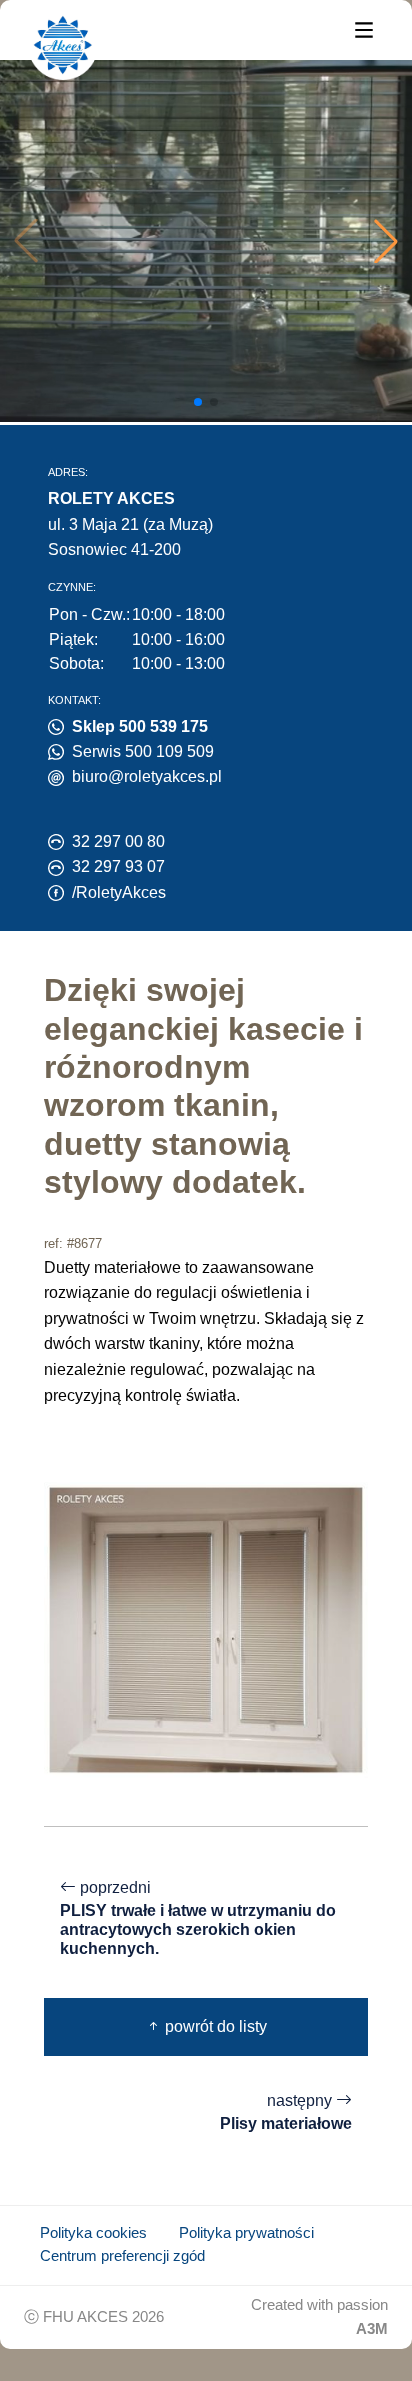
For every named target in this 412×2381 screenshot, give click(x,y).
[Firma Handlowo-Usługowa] (63, 45)
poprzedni (198, 1918)
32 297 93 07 (118, 866)
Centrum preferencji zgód (122, 2256)
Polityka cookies (93, 2233)
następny (286, 2112)
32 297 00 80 (118, 841)
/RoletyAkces (119, 892)
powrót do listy (214, 2026)
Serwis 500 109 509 (143, 751)
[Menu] (364, 28)
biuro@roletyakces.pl (147, 776)
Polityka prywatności (246, 2233)
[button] (386, 241)
